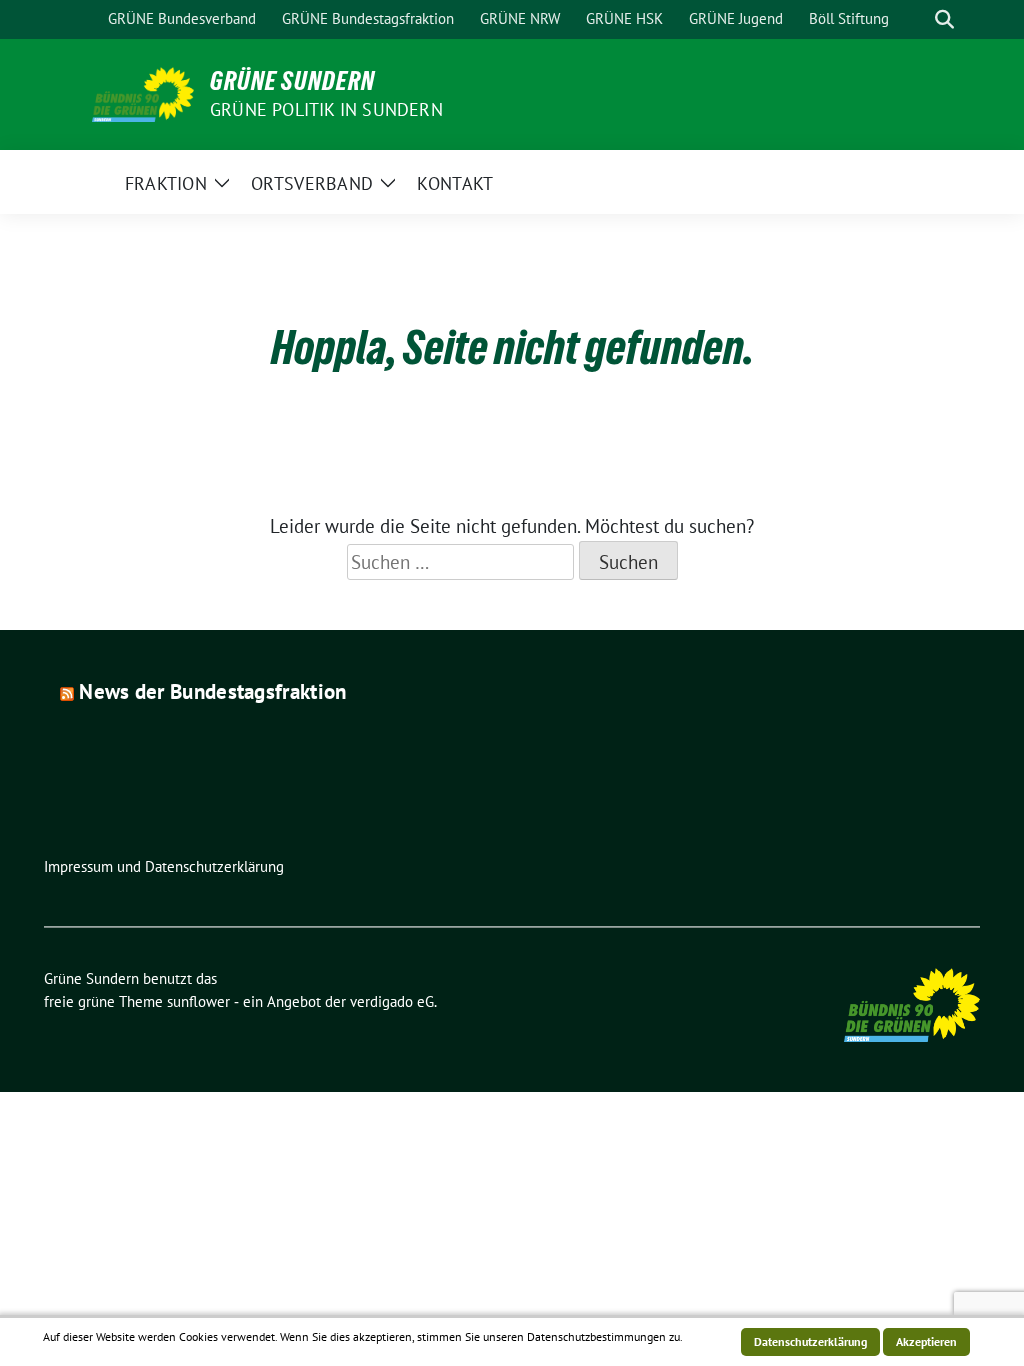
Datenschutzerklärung (810, 1341)
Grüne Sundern (292, 81)
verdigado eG (392, 1001)
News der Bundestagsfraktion (212, 691)
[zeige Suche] (944, 19)
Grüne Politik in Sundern (326, 109)
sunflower (198, 1001)
